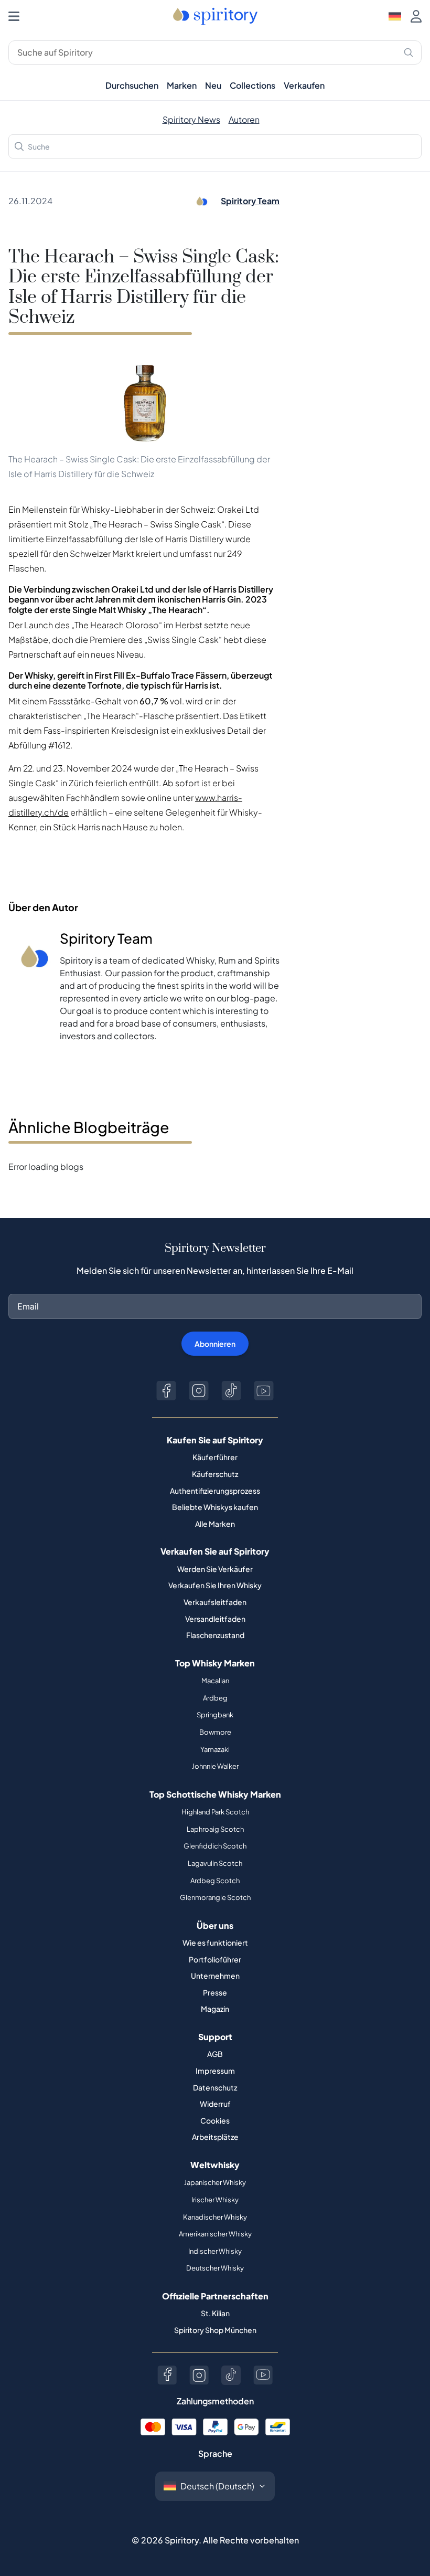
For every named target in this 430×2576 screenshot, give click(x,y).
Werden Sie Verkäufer (215, 1569)
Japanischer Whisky (215, 2182)
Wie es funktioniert (215, 1942)
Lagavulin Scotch (215, 1863)
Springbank (215, 1715)
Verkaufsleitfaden (215, 1602)
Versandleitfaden (215, 1619)
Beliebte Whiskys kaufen (215, 1507)
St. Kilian (215, 2313)
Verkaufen (304, 85)
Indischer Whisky (215, 2251)
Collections (252, 85)
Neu (213, 85)
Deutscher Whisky (215, 2268)
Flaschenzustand (215, 1635)
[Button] (166, 1391)
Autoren (244, 119)
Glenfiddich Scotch (215, 1846)
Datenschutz (215, 2087)
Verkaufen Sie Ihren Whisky (215, 1585)
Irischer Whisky (215, 2200)
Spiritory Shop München (215, 2330)
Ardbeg (215, 1698)
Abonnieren (215, 1344)
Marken (182, 85)
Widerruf (215, 2104)
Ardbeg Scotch (215, 1881)
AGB (215, 2054)
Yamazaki (215, 1749)
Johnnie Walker (215, 1766)
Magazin (215, 2009)
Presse (215, 1992)
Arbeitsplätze (215, 2137)
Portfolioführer (215, 1959)
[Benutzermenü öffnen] (416, 16)
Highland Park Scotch (215, 1812)
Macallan (215, 1681)
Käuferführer (215, 1457)
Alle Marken (215, 1524)
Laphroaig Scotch (215, 1829)
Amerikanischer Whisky (215, 2234)
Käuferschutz (215, 1474)
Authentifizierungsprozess (215, 1491)
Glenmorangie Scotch (215, 1897)
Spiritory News (191, 119)
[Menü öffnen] (14, 16)
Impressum (215, 2071)
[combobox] (215, 146)
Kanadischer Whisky (215, 2217)
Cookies (215, 2120)
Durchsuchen (132, 85)
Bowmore (215, 1732)
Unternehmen (215, 1976)
